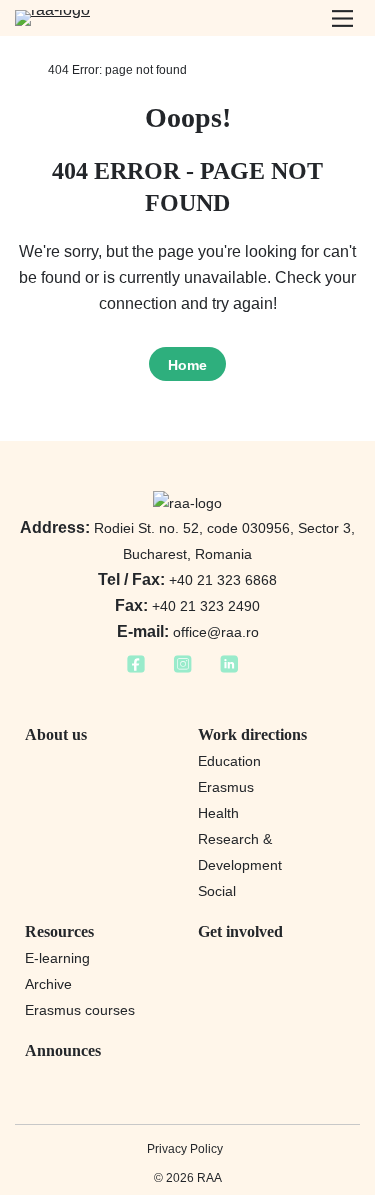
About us (56, 734)
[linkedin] (229, 670)
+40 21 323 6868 (187, 580)
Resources (59, 931)
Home (187, 365)
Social (217, 891)
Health (218, 813)
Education (229, 761)
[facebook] (136, 670)
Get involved (240, 931)
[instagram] (182, 670)
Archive (48, 984)
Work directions (252, 734)
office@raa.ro (188, 632)
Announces (63, 1050)
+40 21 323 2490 (187, 606)
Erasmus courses (80, 1010)
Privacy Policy (185, 1149)
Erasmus (226, 787)
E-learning (57, 958)
